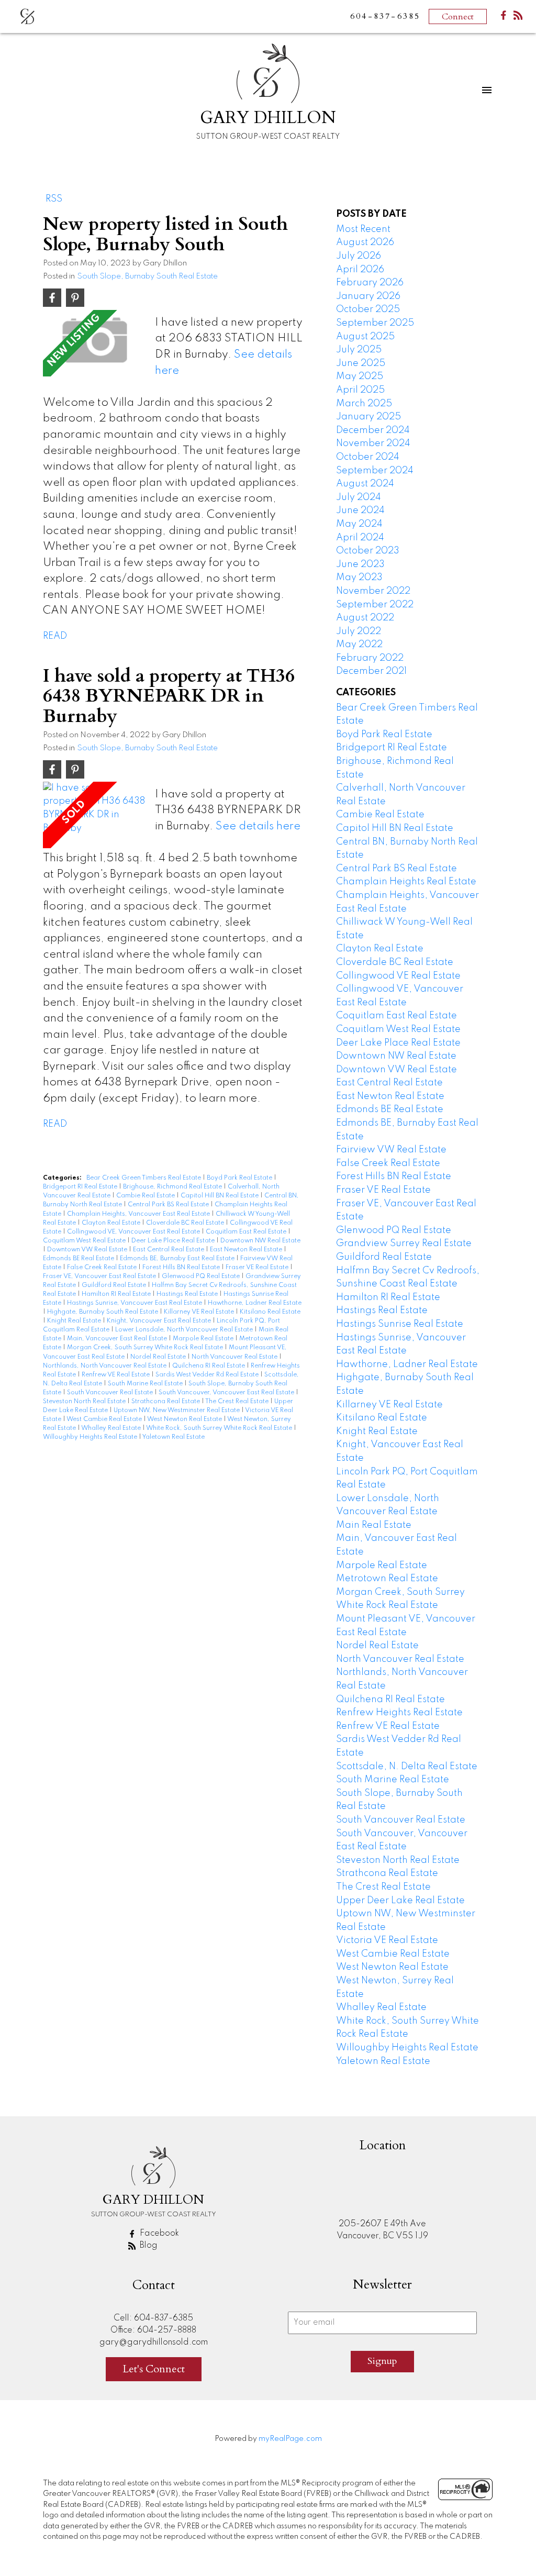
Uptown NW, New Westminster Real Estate (177, 1411)
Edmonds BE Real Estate (79, 1259)
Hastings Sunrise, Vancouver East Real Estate (135, 1303)
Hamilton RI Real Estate (117, 1294)
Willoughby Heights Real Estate (91, 1437)
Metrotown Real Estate (387, 1579)
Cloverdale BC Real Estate (186, 1223)
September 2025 (375, 323)
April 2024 (360, 538)
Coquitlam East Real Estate (247, 1232)
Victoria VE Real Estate (387, 1940)
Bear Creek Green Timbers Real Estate (144, 1178)
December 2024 (373, 430)
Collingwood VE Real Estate (398, 976)
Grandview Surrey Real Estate (404, 1243)
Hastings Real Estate (188, 1294)
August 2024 (365, 484)
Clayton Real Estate (112, 1223)
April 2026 (360, 270)
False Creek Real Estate (103, 1268)
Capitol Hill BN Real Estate (220, 1196)
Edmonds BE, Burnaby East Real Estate (178, 1259)
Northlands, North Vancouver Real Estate (105, 1366)
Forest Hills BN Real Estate (182, 1268)
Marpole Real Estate (204, 1339)
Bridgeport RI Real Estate (81, 1187)
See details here (258, 826)
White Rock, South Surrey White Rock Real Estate (220, 1428)
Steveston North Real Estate (85, 1402)
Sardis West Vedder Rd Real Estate (208, 1375)
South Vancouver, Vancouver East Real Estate (227, 1393)
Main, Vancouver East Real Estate (118, 1339)
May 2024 (359, 524)
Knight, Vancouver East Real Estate (160, 1321)
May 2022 (359, 645)
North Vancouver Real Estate (235, 1357)
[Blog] (518, 18)
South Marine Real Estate (146, 1384)
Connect (458, 17)
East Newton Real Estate (247, 1250)
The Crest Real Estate (238, 1402)
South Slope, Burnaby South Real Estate (147, 276)
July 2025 (359, 350)
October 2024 (368, 457)
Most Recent (363, 229)
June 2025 (361, 363)
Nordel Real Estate (159, 1357)
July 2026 (359, 256)
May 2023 (359, 578)
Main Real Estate (374, 1525)
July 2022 (359, 631)
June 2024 (360, 510)
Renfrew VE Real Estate (116, 1375)
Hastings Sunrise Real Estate (400, 1324)
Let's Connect (154, 2369)
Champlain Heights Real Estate (406, 882)
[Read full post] (95, 343)
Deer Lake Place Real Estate (174, 1241)
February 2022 (370, 658)
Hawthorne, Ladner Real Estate (255, 1303)
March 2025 (364, 404)
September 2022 (375, 605)
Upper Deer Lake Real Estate (400, 1901)
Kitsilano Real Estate (270, 1312)
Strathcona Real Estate (166, 1402)
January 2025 (368, 417)
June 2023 (360, 564)
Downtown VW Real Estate (88, 1250)
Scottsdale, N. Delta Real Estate (407, 1767)
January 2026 (368, 296)
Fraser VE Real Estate (258, 1268)
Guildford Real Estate (115, 1285)
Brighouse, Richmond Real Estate (173, 1187)
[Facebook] (504, 18)
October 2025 (368, 309)
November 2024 (373, 443)
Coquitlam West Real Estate (85, 1241)
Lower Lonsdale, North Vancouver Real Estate (185, 1330)
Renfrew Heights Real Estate (399, 1713)
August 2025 (365, 337)
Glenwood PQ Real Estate (202, 1276)
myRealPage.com (290, 2439)
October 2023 (368, 551)
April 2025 (360, 390)
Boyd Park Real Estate (240, 1178)
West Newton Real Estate (185, 1419)
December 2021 (371, 671)
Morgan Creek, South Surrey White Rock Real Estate (146, 1348)
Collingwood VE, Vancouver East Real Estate (134, 1232)
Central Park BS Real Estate (169, 1205)
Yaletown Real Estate (174, 1437)
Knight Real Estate (75, 1321)
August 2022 (365, 618)
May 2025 (360, 376)
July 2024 (359, 497)
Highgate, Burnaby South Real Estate (103, 1312)
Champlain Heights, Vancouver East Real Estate (139, 1214)
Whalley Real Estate (112, 1428)
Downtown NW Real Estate (260, 1241)
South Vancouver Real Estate (111, 1393)
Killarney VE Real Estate (200, 1312)
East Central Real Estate (169, 1250)
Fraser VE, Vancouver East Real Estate (100, 1276)
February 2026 (370, 283)
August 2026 (365, 242)
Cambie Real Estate (146, 1196)
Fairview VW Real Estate (391, 1150)
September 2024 (375, 471)
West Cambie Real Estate (105, 1419)
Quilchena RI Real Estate (209, 1366)
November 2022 (373, 591)
